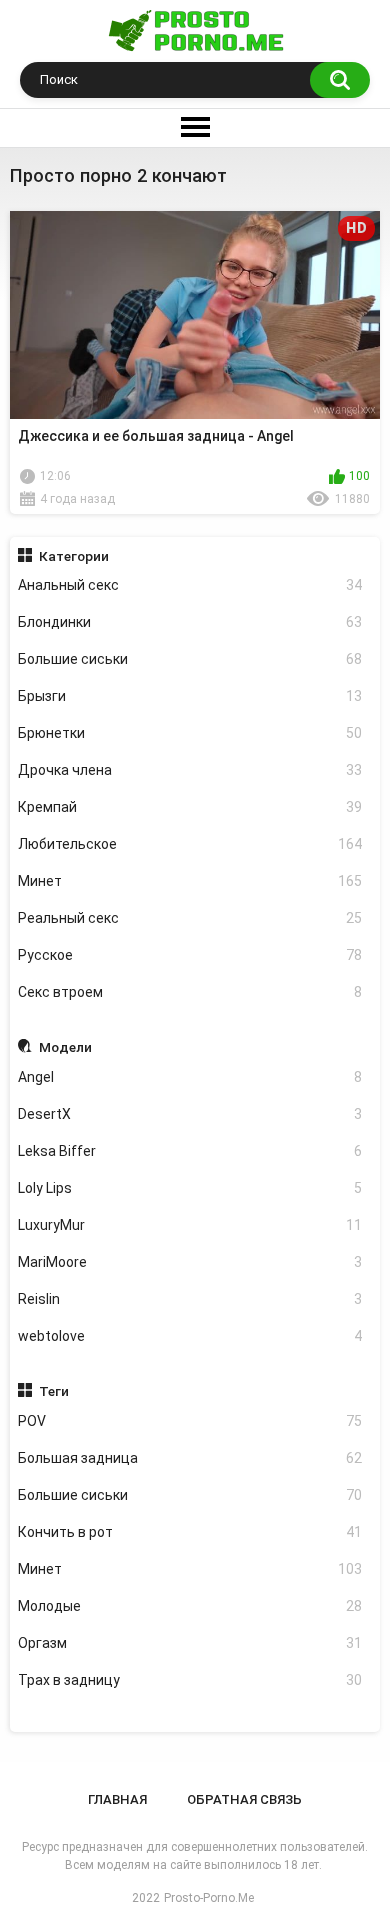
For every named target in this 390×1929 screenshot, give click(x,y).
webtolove (190, 1336)
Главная (117, 1799)
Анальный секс (190, 585)
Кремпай (190, 807)
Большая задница (190, 1458)
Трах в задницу (190, 1680)
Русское (190, 955)
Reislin (190, 1299)
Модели (65, 1047)
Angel (190, 1077)
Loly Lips (190, 1188)
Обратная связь (244, 1799)
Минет (190, 881)
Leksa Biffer (190, 1151)
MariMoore (190, 1262)
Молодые (190, 1606)
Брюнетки (190, 733)
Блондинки (190, 622)
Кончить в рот (190, 1532)
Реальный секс (190, 918)
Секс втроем (190, 992)
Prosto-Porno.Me (209, 1898)
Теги (54, 1391)
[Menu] (195, 128)
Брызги (190, 696)
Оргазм (190, 1643)
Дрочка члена (190, 770)
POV (190, 1421)
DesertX (190, 1114)
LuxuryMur (190, 1225)
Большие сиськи (190, 659)
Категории (74, 556)
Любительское (190, 844)
